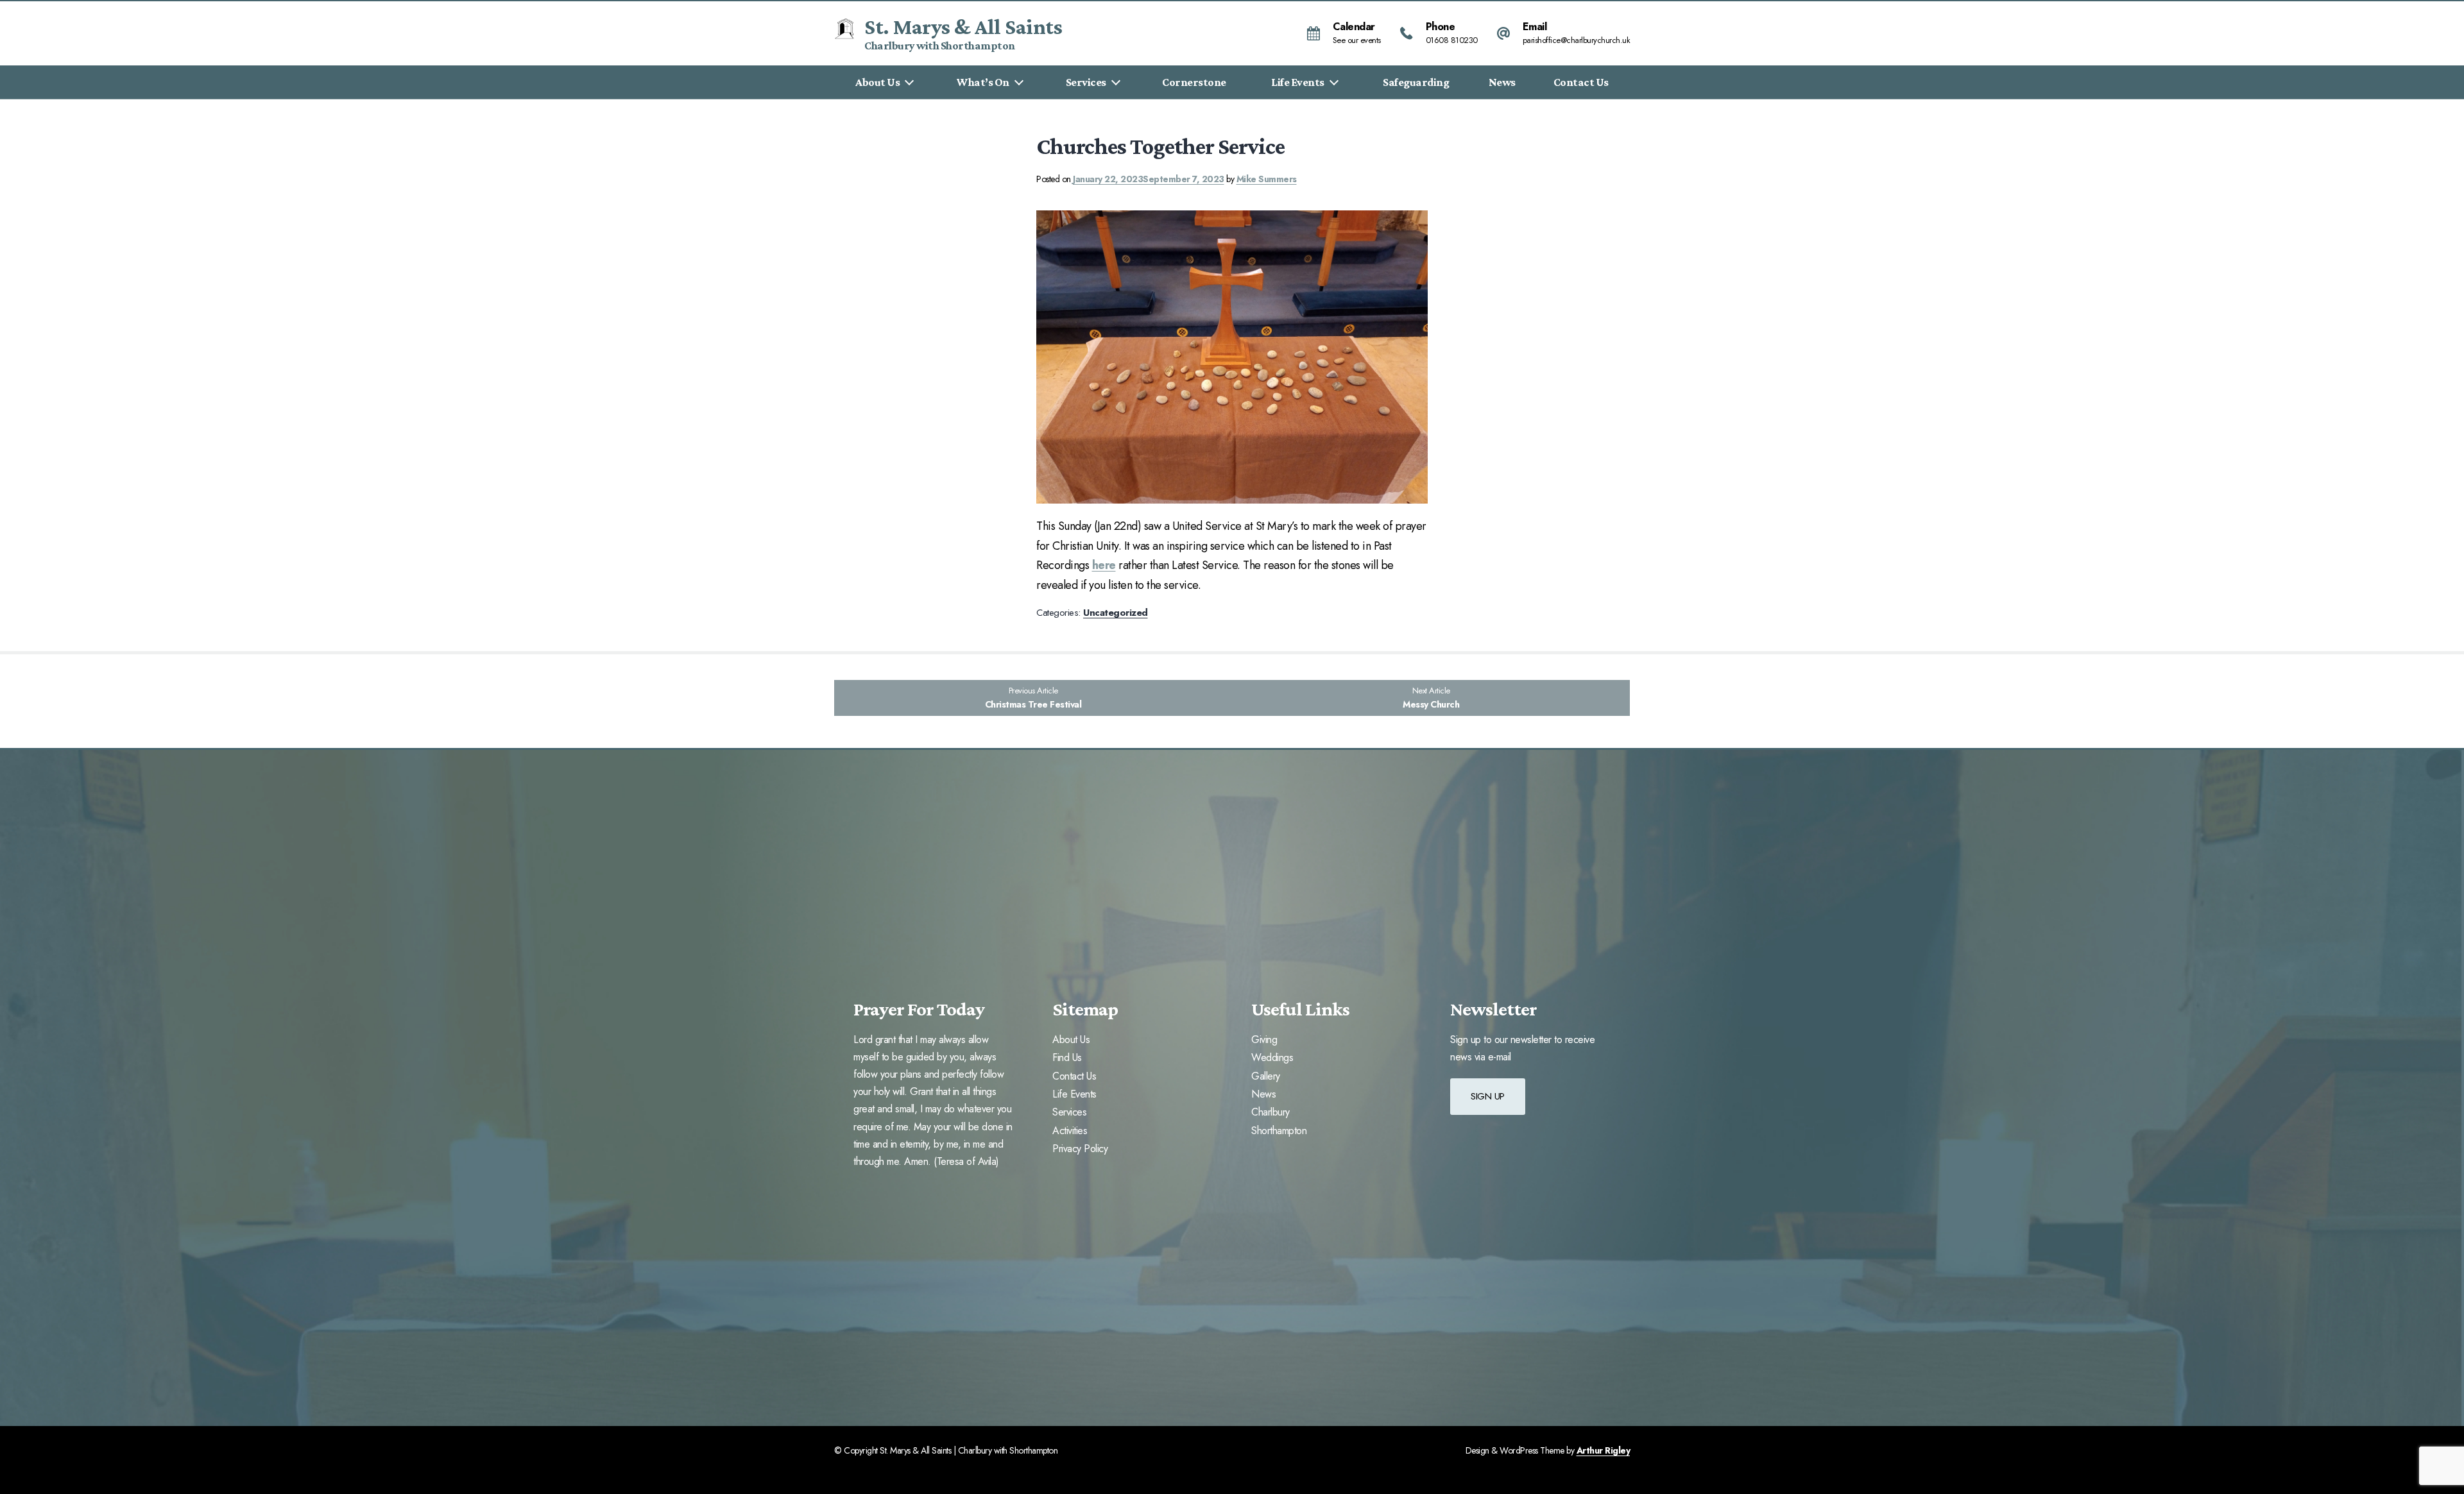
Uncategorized (1116, 613)
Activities (1070, 1131)
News (1502, 82)
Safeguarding (1416, 82)
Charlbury (1270, 1112)
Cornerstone (1194, 82)
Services (1086, 82)
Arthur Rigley (1604, 1450)
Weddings (1272, 1058)
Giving (1264, 1040)
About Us (877, 82)
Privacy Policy (1080, 1149)
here (1104, 565)
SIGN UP (1488, 1096)
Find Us (1067, 1058)
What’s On (983, 82)
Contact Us (1581, 82)
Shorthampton (1279, 1131)
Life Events (1298, 82)
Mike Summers (1267, 179)
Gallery (1266, 1076)
